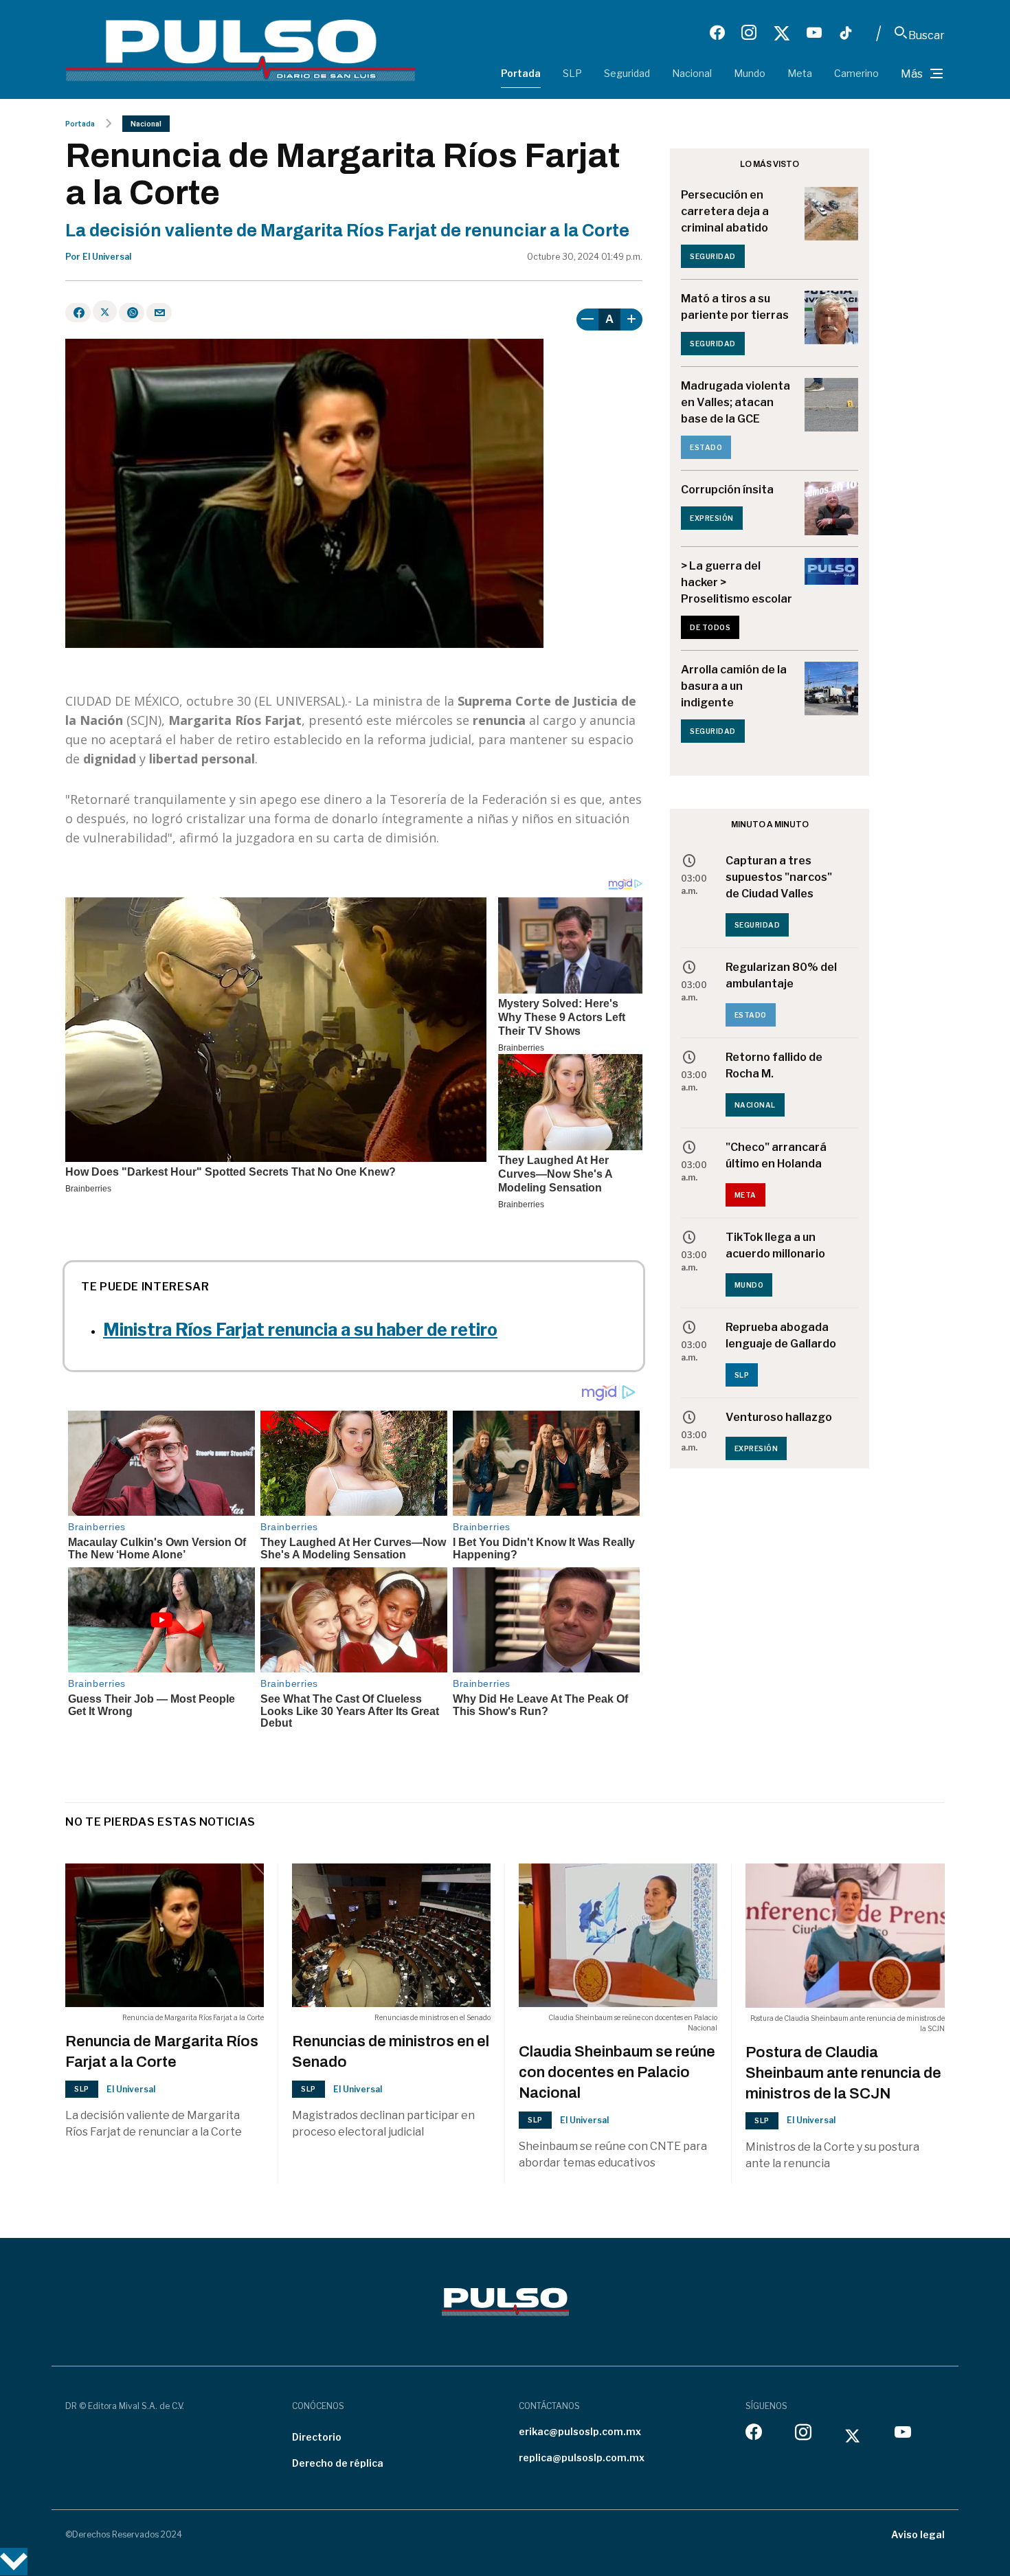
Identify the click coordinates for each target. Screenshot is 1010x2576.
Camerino (856, 73)
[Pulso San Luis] (240, 49)
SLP (572, 73)
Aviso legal (918, 2534)
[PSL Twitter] (782, 33)
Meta (800, 73)
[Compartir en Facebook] (78, 313)
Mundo (750, 73)
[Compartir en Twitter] (105, 311)
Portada (521, 73)
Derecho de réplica (338, 2463)
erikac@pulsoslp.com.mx (580, 2431)
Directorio (317, 2437)
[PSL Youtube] (814, 33)
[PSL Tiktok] (846, 33)
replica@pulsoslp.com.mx (582, 2457)
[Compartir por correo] (159, 313)
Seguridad (627, 73)
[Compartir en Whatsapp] (132, 313)
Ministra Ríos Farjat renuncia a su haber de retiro (300, 1330)
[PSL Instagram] (749, 33)
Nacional (692, 73)
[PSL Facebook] (717, 33)
